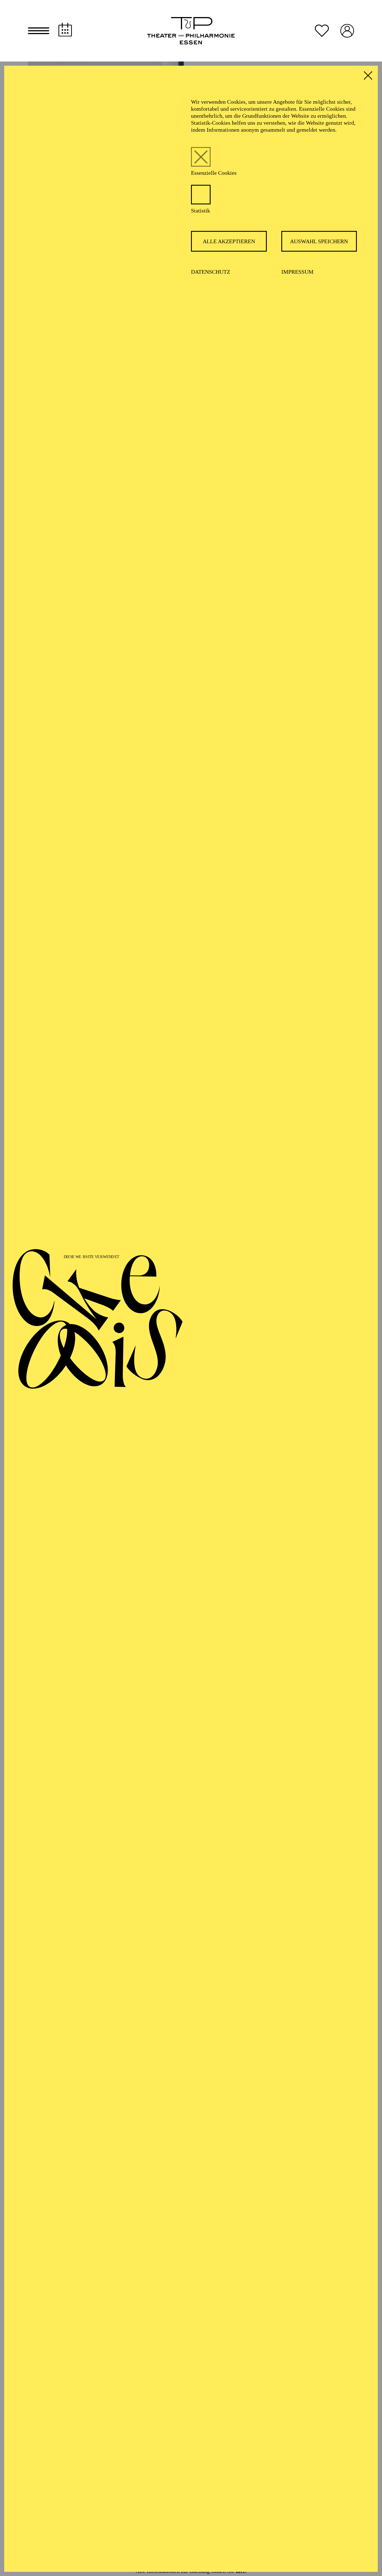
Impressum (297, 272)
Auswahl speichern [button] (319, 241)
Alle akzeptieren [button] (229, 241)
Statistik (201, 211)
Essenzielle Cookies (214, 173)
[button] (39, 31)
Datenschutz (211, 272)
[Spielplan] (65, 30)
